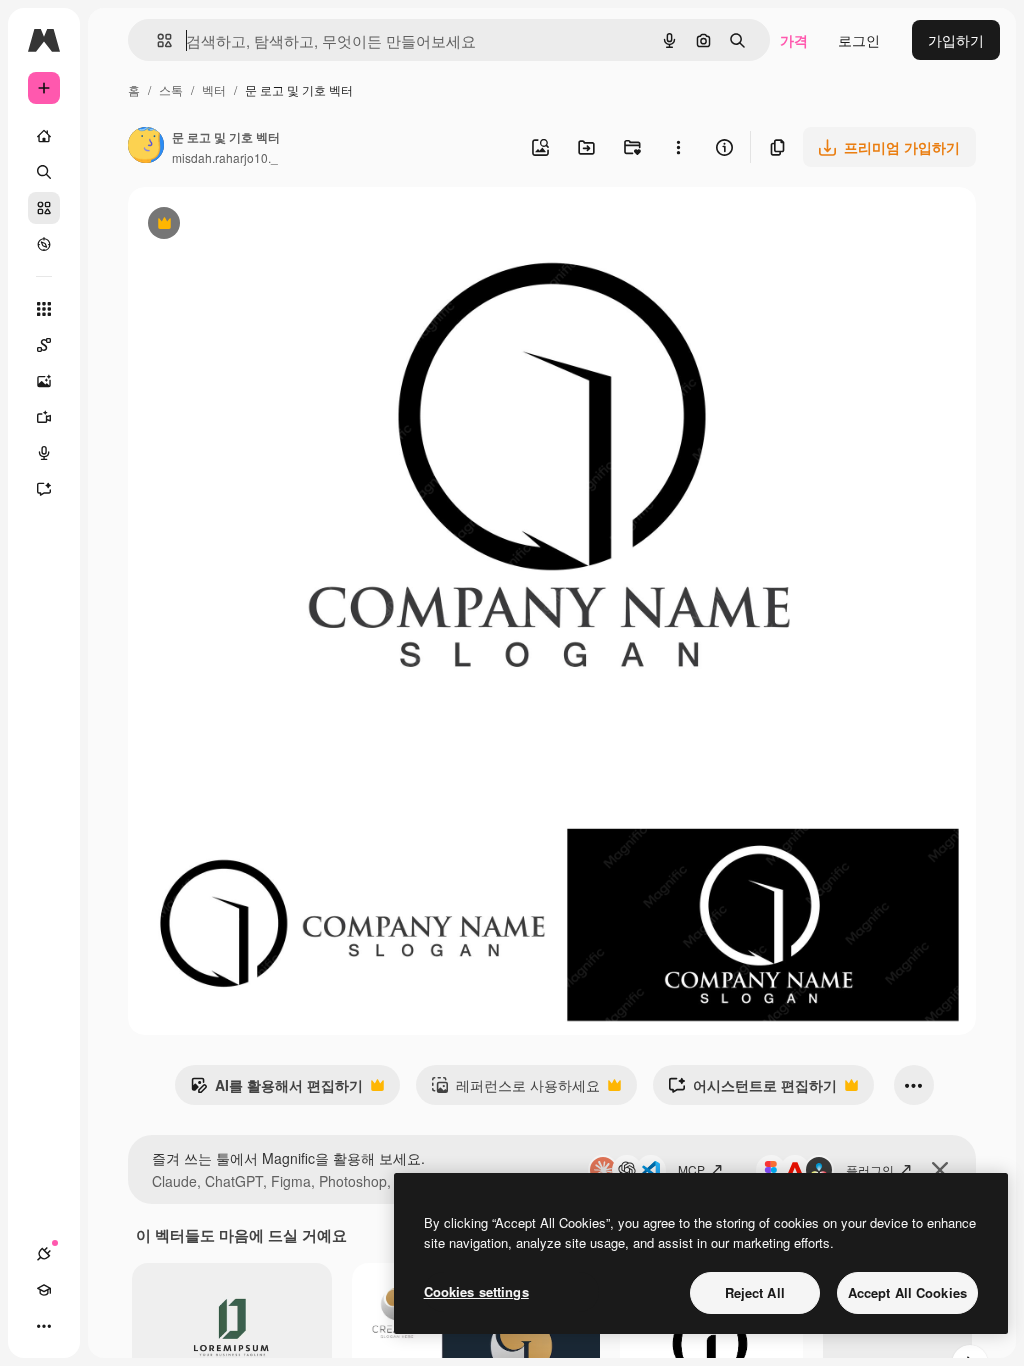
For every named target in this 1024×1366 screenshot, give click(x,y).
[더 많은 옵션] (678, 147)
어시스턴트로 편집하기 (752, 1090)
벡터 (214, 89)
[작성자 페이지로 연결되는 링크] (146, 147)
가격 (794, 40)
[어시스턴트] (44, 489)
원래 (243, 225)
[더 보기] (44, 1326)
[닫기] (940, 1170)
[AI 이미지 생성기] (44, 381)
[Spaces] (44, 345)
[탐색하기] (44, 244)
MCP (691, 1169)
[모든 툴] (44, 309)
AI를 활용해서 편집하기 (276, 1090)
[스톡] (44, 208)
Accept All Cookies (907, 1292)
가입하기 (956, 40)
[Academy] (44, 1290)
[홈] (44, 136)
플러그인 (870, 1169)
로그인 (859, 40)
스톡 (171, 89)
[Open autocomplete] (156, 40)
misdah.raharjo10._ (225, 157)
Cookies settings (476, 1291)
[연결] (44, 1254)
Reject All (755, 1292)
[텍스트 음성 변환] (44, 453)
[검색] (44, 172)
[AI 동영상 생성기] (44, 417)
